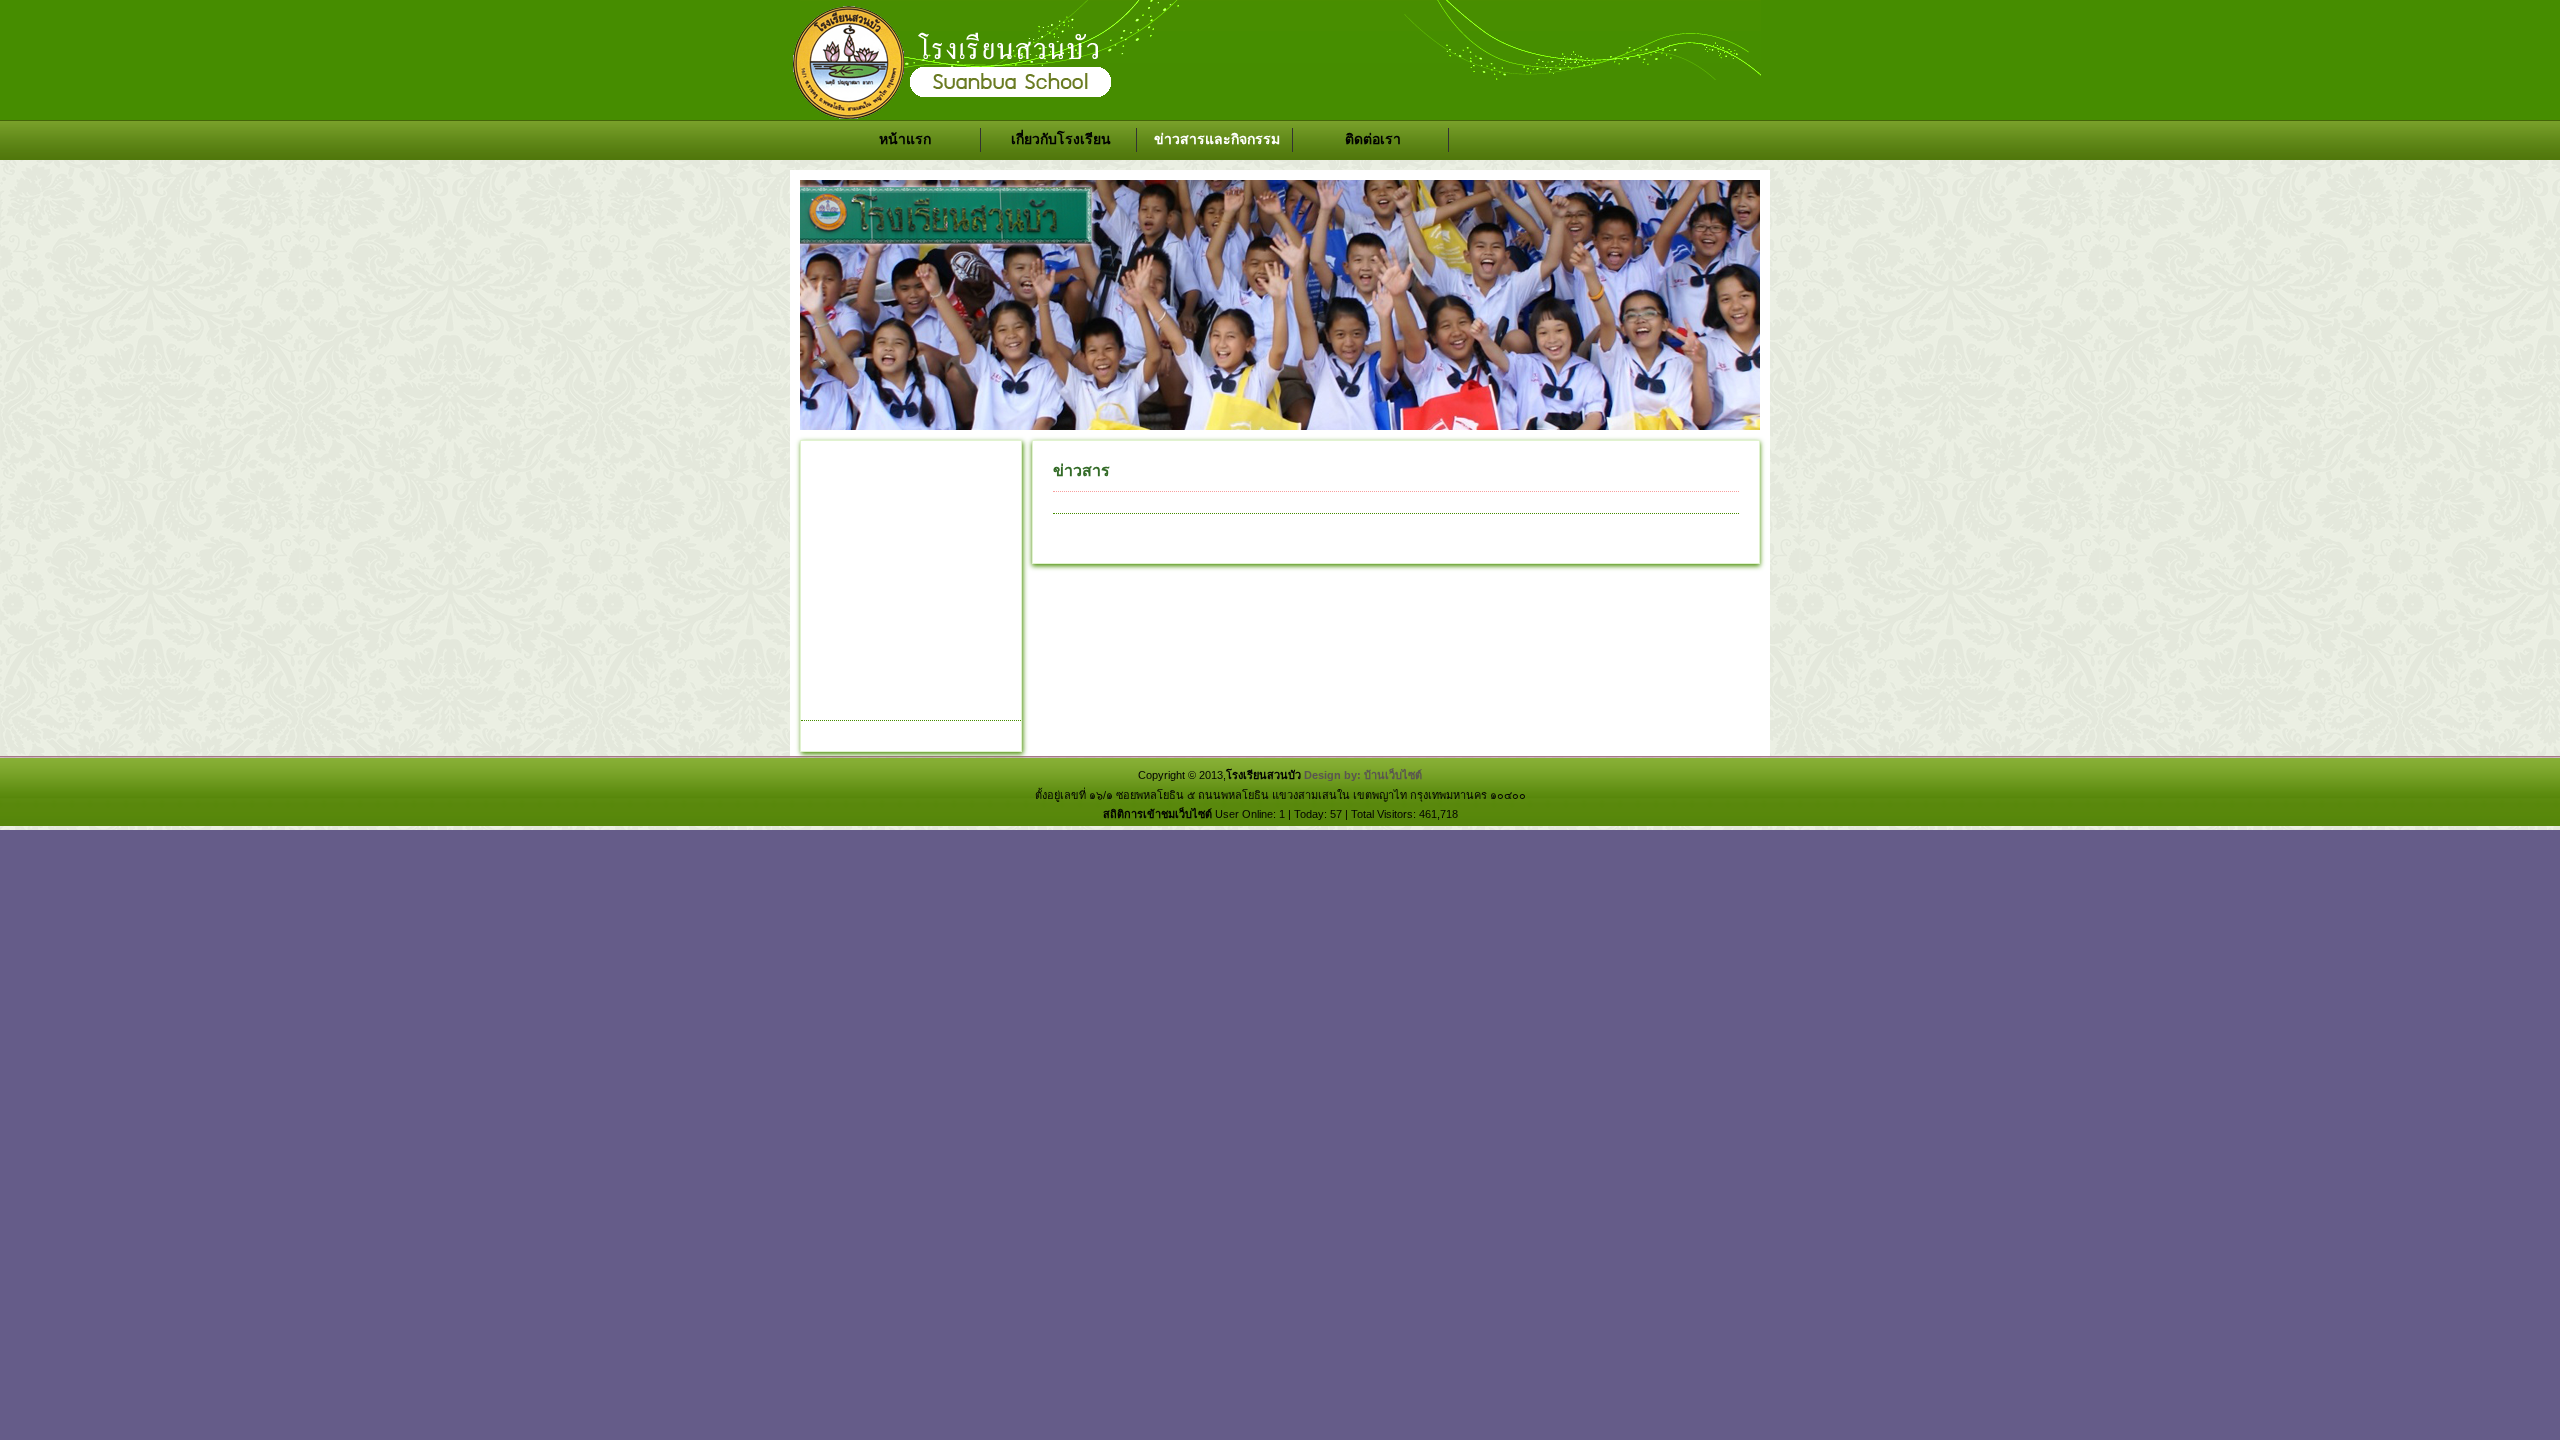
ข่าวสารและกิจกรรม (1217, 139)
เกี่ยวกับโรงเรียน (1061, 139)
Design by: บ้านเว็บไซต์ (1363, 775)
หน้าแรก (905, 139)
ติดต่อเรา (1373, 139)
